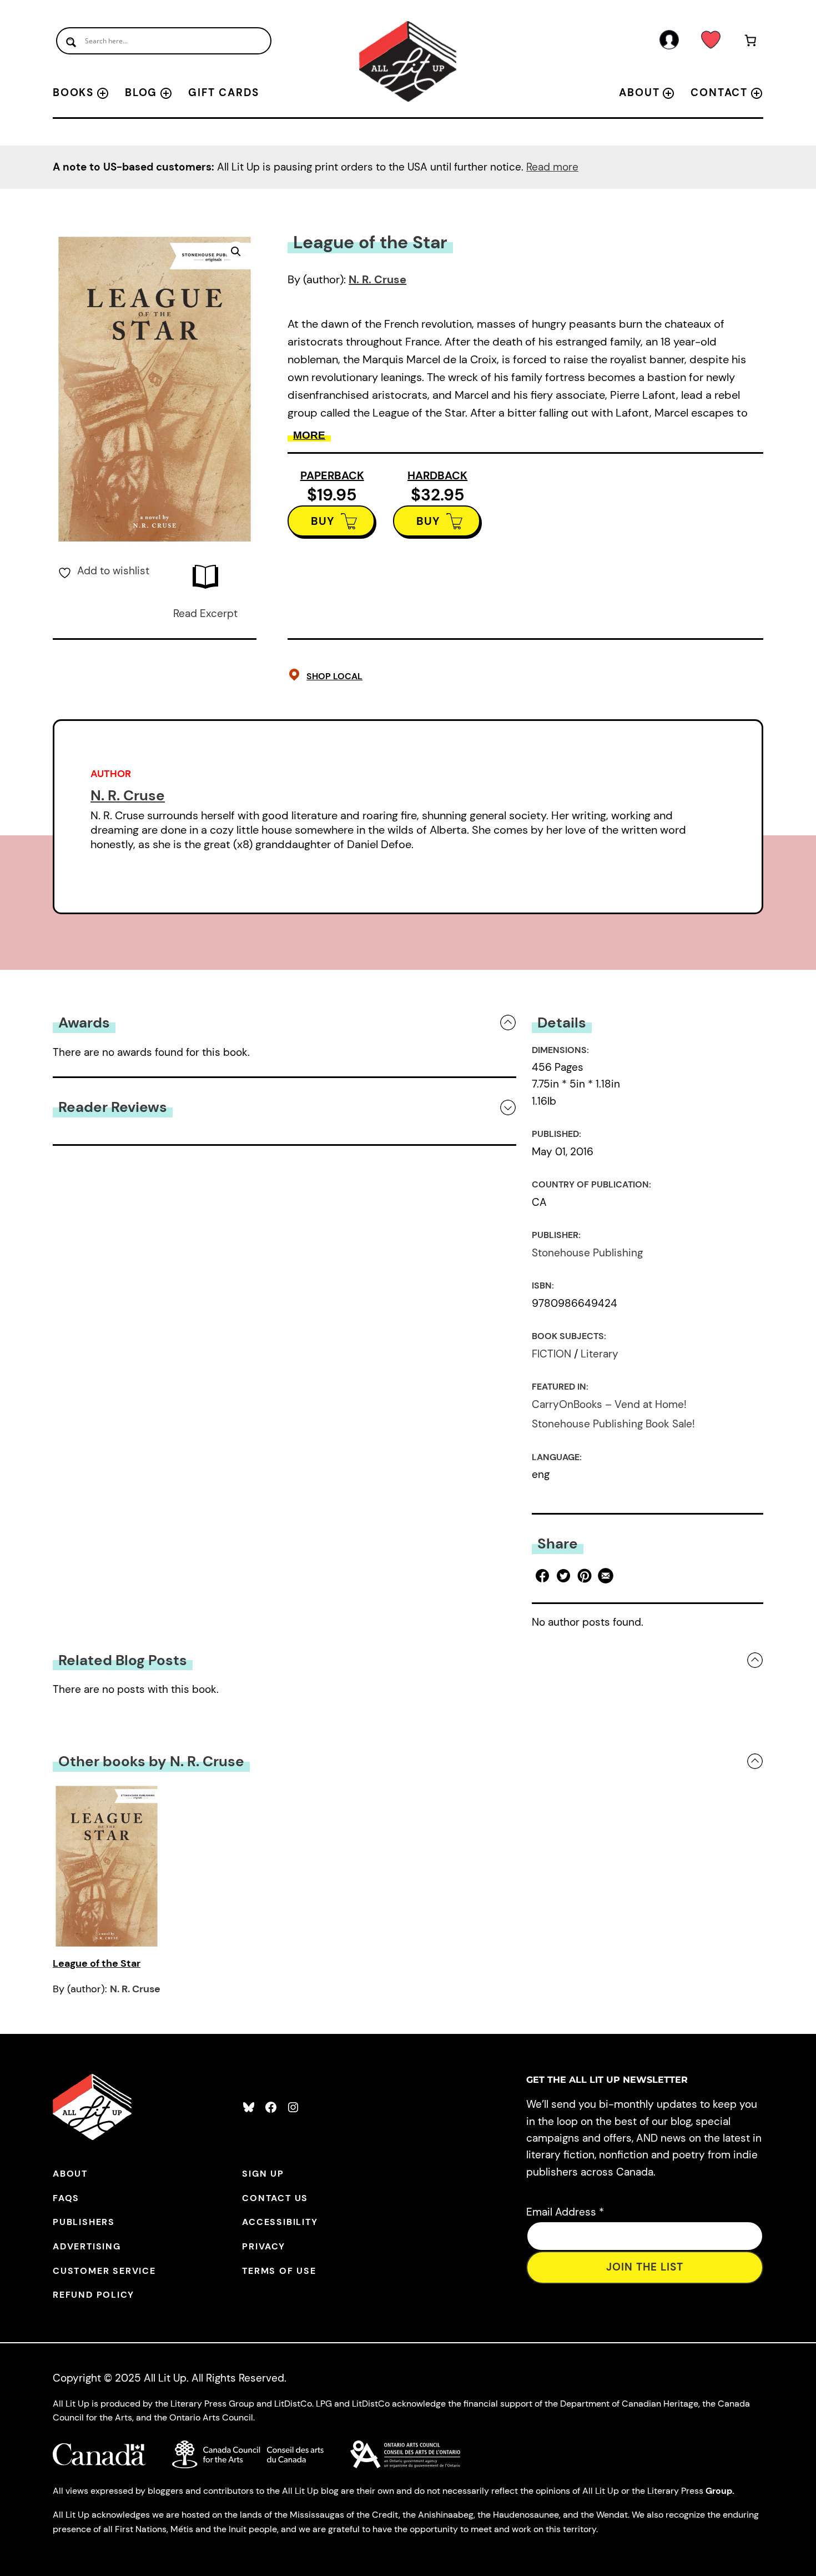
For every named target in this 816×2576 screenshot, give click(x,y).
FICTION (551, 1354)
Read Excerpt (205, 613)
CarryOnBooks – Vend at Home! (609, 1404)
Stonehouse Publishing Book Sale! (613, 1424)
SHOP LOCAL (334, 676)
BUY (323, 521)
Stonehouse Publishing (587, 1253)
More (309, 435)
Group (719, 2491)
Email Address (565, 2212)
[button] (236, 252)
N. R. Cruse (377, 279)
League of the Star (97, 1963)
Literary (600, 1354)
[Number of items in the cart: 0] (751, 42)
